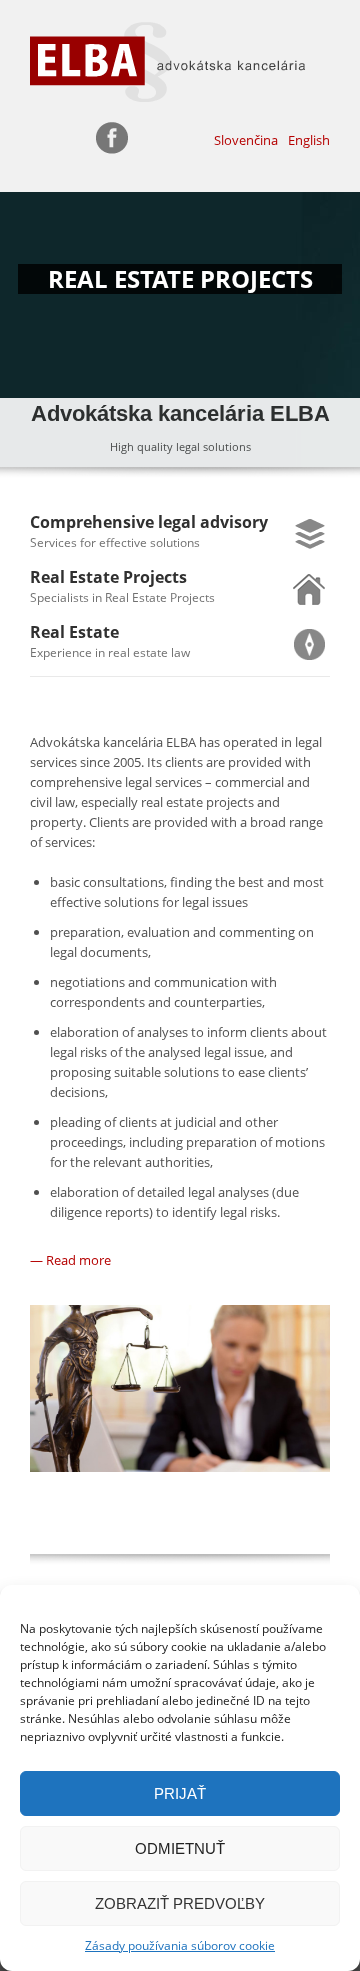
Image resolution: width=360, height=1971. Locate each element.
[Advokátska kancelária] (180, 62)
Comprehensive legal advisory (149, 522)
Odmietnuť (180, 1848)
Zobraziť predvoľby (180, 1903)
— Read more (70, 1260)
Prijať (180, 1793)
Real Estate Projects (108, 577)
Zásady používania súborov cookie (180, 1945)
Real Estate (74, 632)
